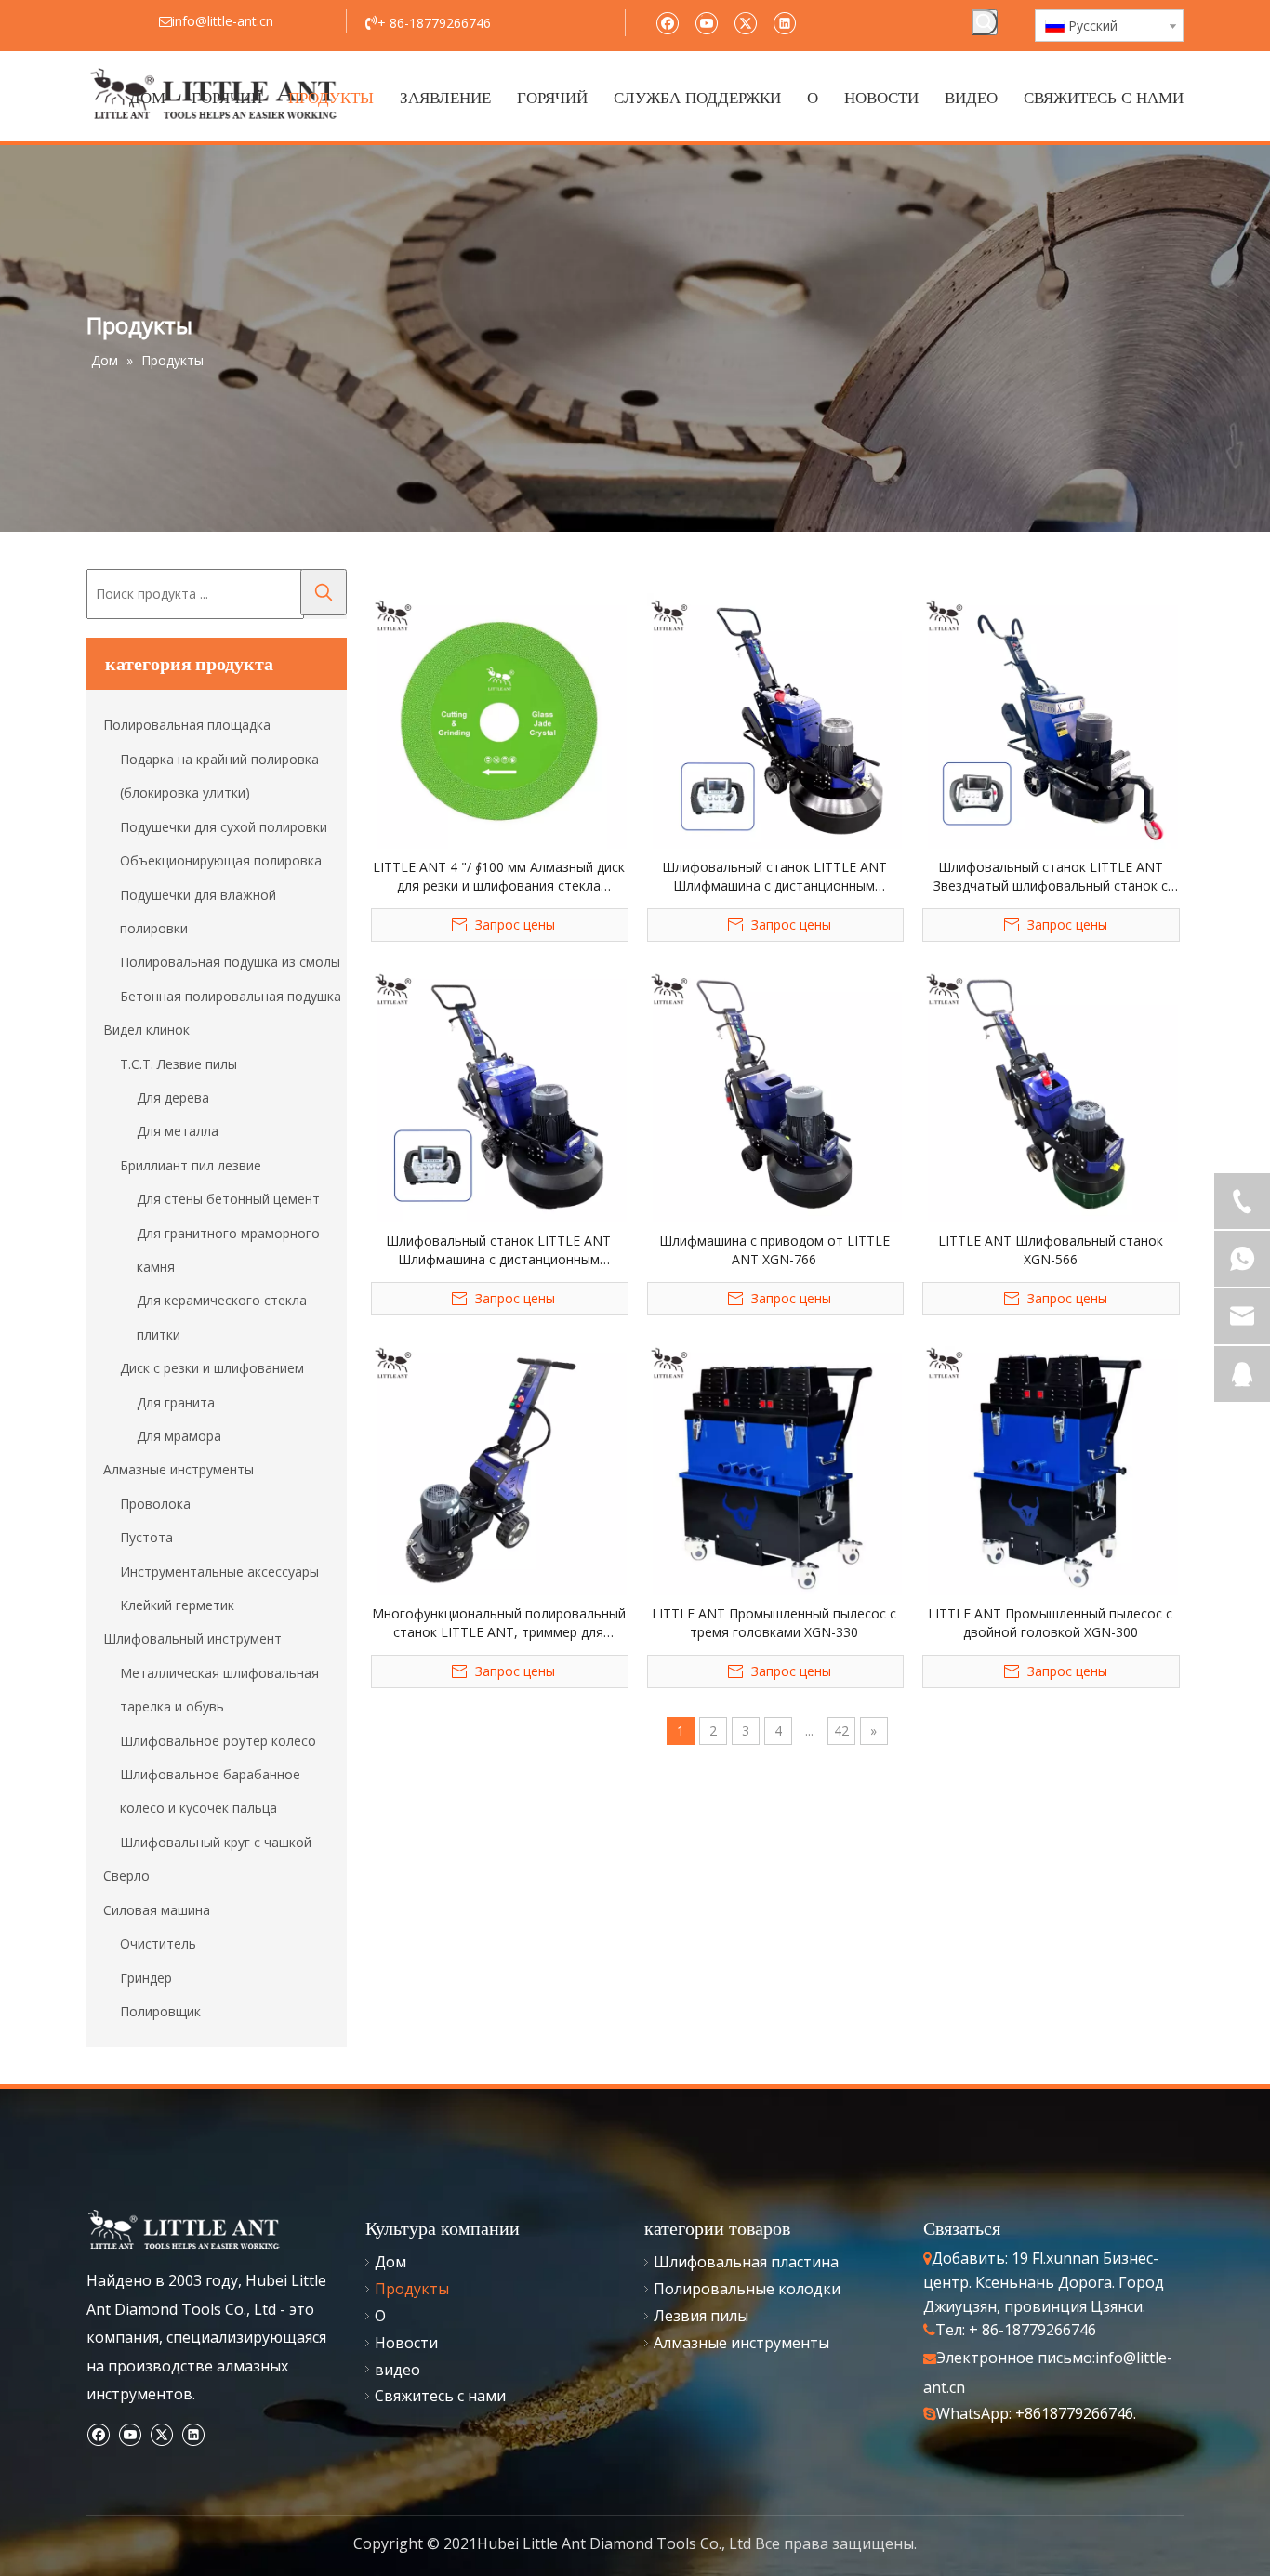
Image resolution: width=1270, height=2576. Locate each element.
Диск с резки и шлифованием (212, 1368)
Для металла (178, 1131)
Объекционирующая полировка (221, 860)
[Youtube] (706, 22)
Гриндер (146, 1978)
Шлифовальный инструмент (192, 1638)
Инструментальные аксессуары (219, 1572)
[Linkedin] (784, 22)
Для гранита (176, 1402)
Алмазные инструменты (179, 1469)
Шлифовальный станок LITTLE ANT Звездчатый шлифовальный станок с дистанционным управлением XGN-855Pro (1051, 877)
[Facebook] (667, 22)
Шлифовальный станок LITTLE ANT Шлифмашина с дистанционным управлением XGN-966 (774, 877)
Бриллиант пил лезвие (191, 1165)
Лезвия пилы (701, 2316)
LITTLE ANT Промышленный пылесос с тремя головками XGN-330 (774, 1623)
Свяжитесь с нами (440, 2396)
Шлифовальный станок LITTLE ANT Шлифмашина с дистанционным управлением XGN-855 (498, 1250)
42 (841, 1731)
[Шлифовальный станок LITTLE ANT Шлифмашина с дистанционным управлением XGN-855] (499, 1093)
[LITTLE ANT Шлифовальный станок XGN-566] (1050, 1093)
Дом (390, 2262)
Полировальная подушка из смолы (230, 962)
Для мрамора (179, 1436)
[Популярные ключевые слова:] (985, 22)
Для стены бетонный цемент (228, 1199)
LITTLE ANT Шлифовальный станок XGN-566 (1051, 1250)
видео (397, 2370)
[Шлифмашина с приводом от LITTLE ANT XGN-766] (775, 1093)
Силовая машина (157, 1910)
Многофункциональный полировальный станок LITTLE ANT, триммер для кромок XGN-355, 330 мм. (499, 1623)
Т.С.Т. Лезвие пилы (179, 1064)
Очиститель (158, 1943)
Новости (406, 2343)
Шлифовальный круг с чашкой (216, 1842)
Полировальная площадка (187, 725)
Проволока (155, 1504)
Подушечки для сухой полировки (224, 827)
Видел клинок (146, 1030)
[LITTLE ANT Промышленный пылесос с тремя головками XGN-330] (775, 1466)
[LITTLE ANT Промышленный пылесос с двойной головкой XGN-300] (1050, 1466)
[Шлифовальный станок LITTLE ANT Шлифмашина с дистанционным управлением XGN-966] (775, 719)
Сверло (126, 1876)
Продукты (412, 2289)
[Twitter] (745, 22)
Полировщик (160, 2011)
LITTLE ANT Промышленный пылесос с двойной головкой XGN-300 (1050, 1623)
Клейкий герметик (177, 1605)
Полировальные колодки (747, 2289)
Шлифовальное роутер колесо (218, 1741)
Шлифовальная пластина (746, 2262)
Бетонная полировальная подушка (231, 996)
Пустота (146, 1537)
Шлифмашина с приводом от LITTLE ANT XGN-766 (774, 1250)
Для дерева (173, 1097)
